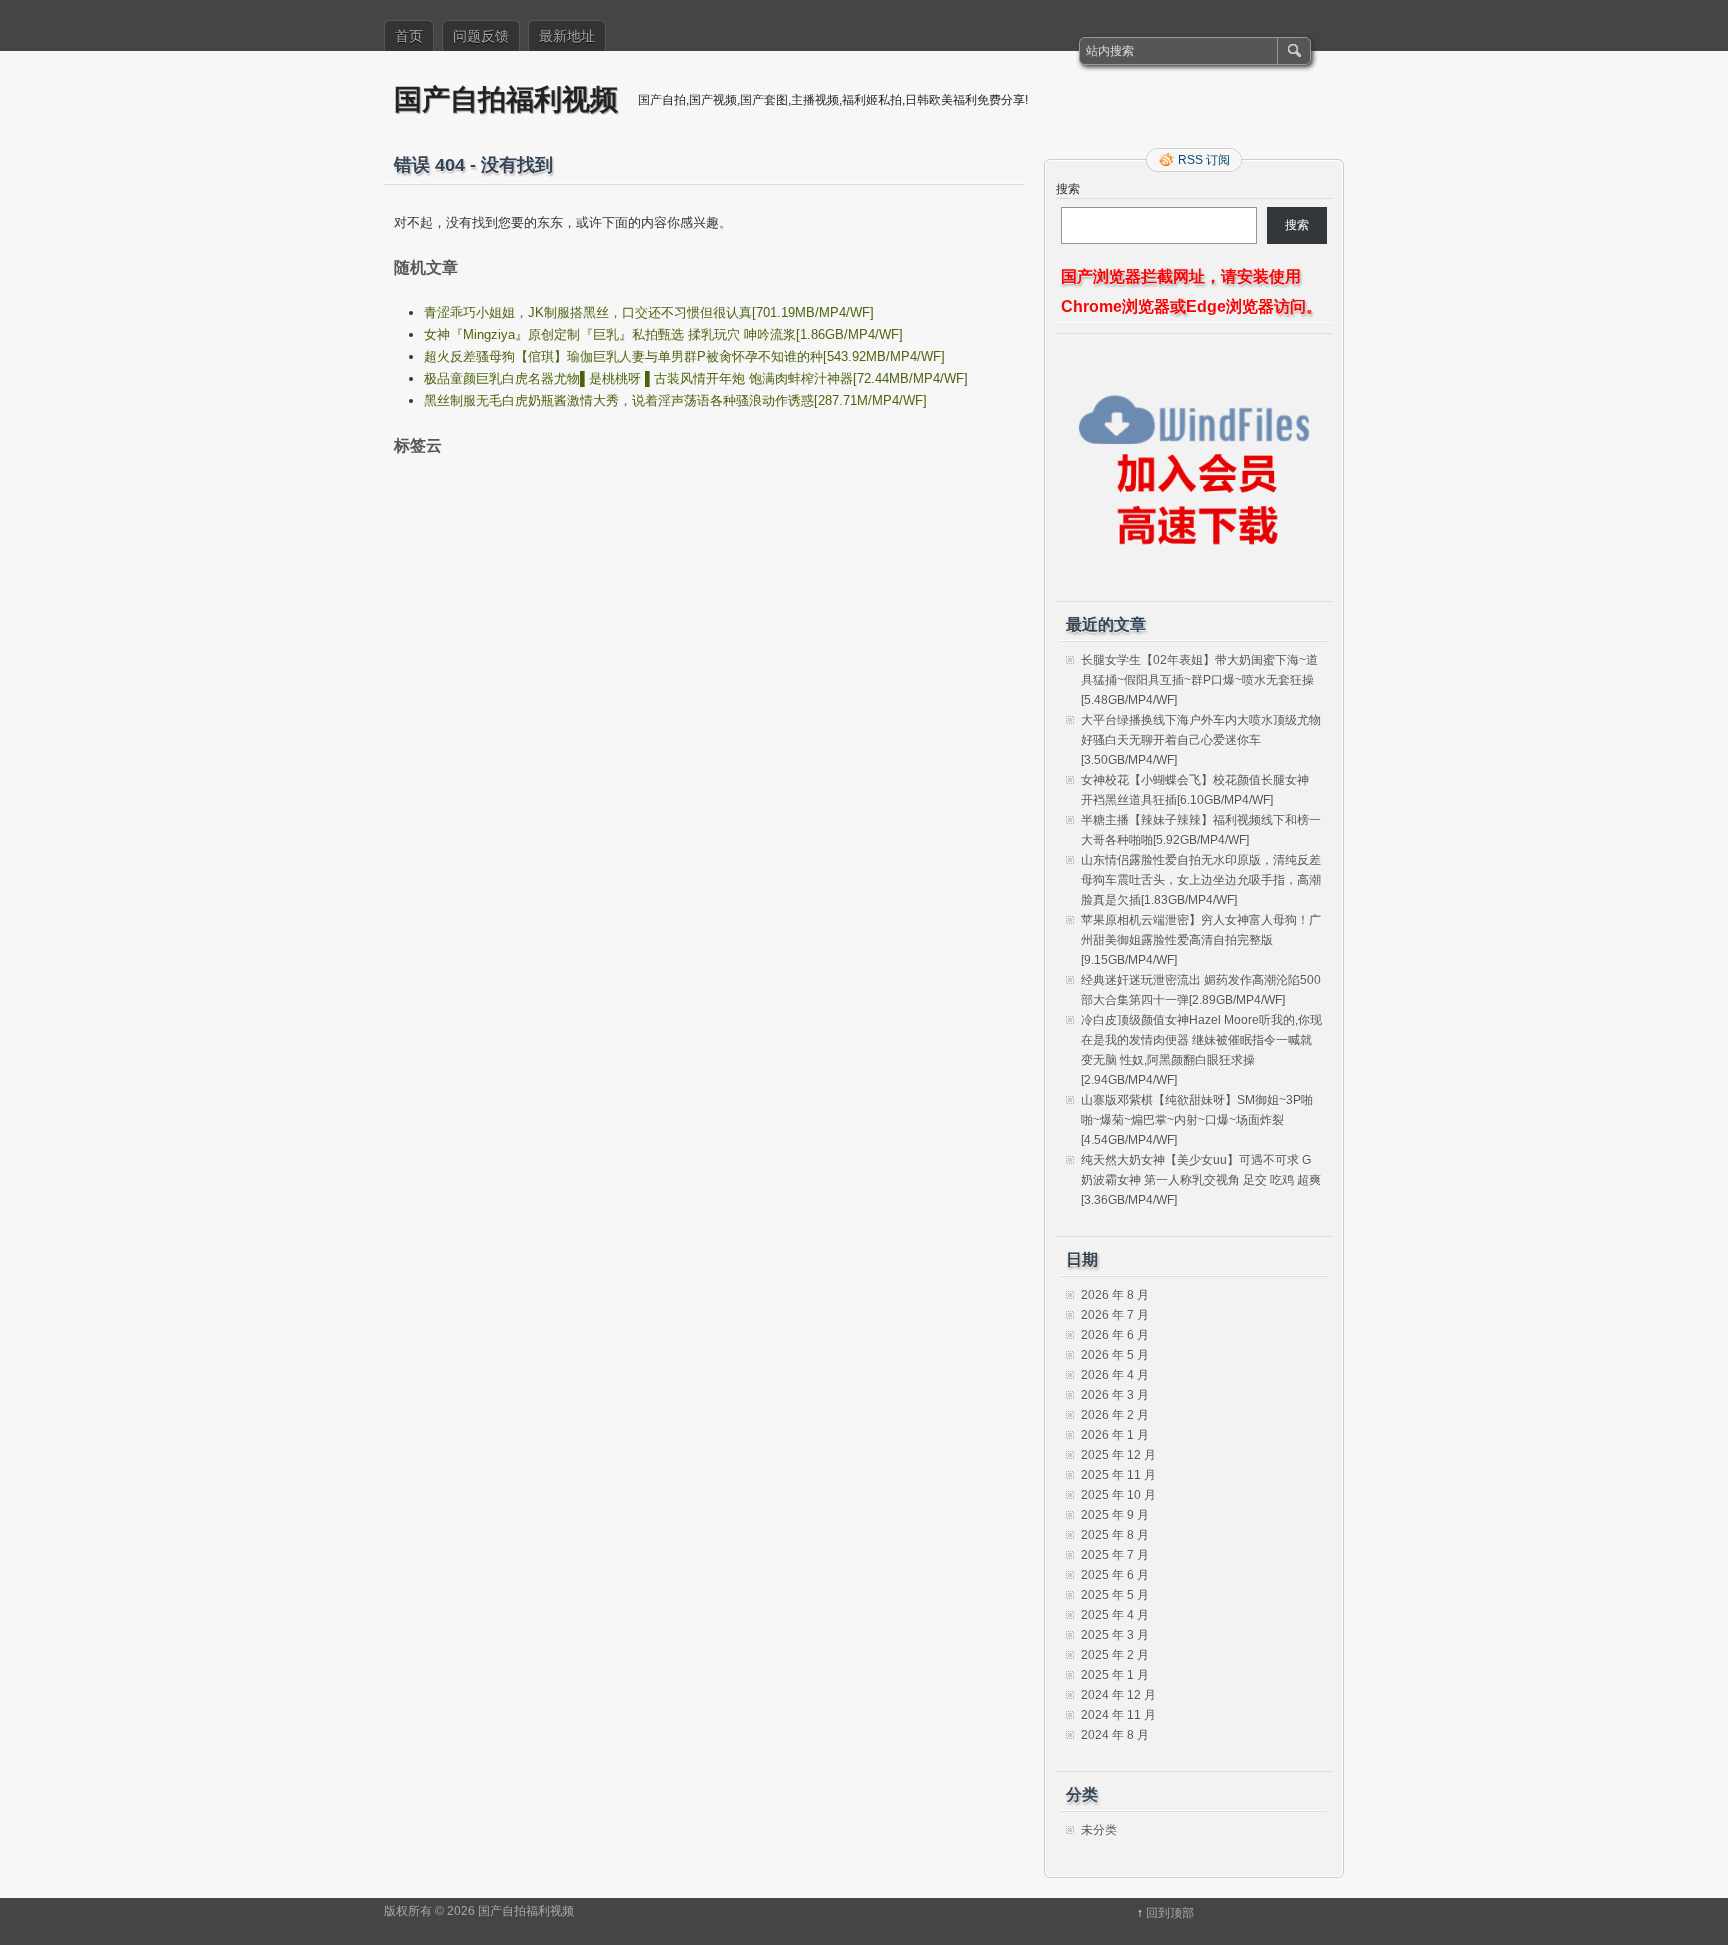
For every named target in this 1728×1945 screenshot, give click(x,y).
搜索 (1068, 189)
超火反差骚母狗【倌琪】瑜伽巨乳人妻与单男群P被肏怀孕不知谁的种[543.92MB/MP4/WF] (684, 356)
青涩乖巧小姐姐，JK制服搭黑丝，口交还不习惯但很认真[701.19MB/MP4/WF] (649, 312)
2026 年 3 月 (1115, 1395)
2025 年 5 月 (1115, 1595)
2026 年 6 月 (1115, 1335)
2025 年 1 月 (1115, 1675)
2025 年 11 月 (1118, 1475)
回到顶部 (1170, 1913)
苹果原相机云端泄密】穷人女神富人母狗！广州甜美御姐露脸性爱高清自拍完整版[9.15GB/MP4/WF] (1201, 940)
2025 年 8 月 (1115, 1535)
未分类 (1099, 1830)
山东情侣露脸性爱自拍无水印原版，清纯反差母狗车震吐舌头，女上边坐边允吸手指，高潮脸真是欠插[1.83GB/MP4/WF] (1201, 880)
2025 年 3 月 (1115, 1635)
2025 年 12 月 (1118, 1455)
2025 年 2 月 (1115, 1655)
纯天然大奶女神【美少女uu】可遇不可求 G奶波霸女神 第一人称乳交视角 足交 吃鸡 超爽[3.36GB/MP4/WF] (1201, 1180)
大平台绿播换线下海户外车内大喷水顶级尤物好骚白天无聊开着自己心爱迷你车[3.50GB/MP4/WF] (1201, 740)
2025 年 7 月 (1115, 1555)
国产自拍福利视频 (506, 98)
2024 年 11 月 (1118, 1715)
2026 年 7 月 (1115, 1315)
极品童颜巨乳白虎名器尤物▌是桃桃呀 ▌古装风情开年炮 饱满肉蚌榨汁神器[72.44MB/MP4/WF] (696, 378)
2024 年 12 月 (1118, 1695)
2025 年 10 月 (1118, 1495)
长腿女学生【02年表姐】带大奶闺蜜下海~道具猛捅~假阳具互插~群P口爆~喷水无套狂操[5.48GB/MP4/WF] (1199, 680)
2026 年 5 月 (1115, 1355)
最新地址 (567, 36)
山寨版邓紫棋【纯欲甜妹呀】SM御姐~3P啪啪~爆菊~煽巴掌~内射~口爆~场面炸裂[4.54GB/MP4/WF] (1197, 1120)
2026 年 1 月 (1115, 1435)
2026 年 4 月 (1115, 1375)
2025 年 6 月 (1115, 1575)
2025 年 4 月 (1115, 1615)
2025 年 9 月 (1115, 1515)
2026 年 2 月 (1115, 1415)
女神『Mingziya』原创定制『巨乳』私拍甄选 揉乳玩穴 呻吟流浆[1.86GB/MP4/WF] (663, 334)
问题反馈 (481, 36)
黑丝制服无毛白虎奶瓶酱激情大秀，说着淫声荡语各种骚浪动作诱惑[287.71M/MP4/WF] (675, 400)
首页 (409, 36)
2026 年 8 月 (1115, 1295)
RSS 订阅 (1204, 160)
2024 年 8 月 (1115, 1735)
